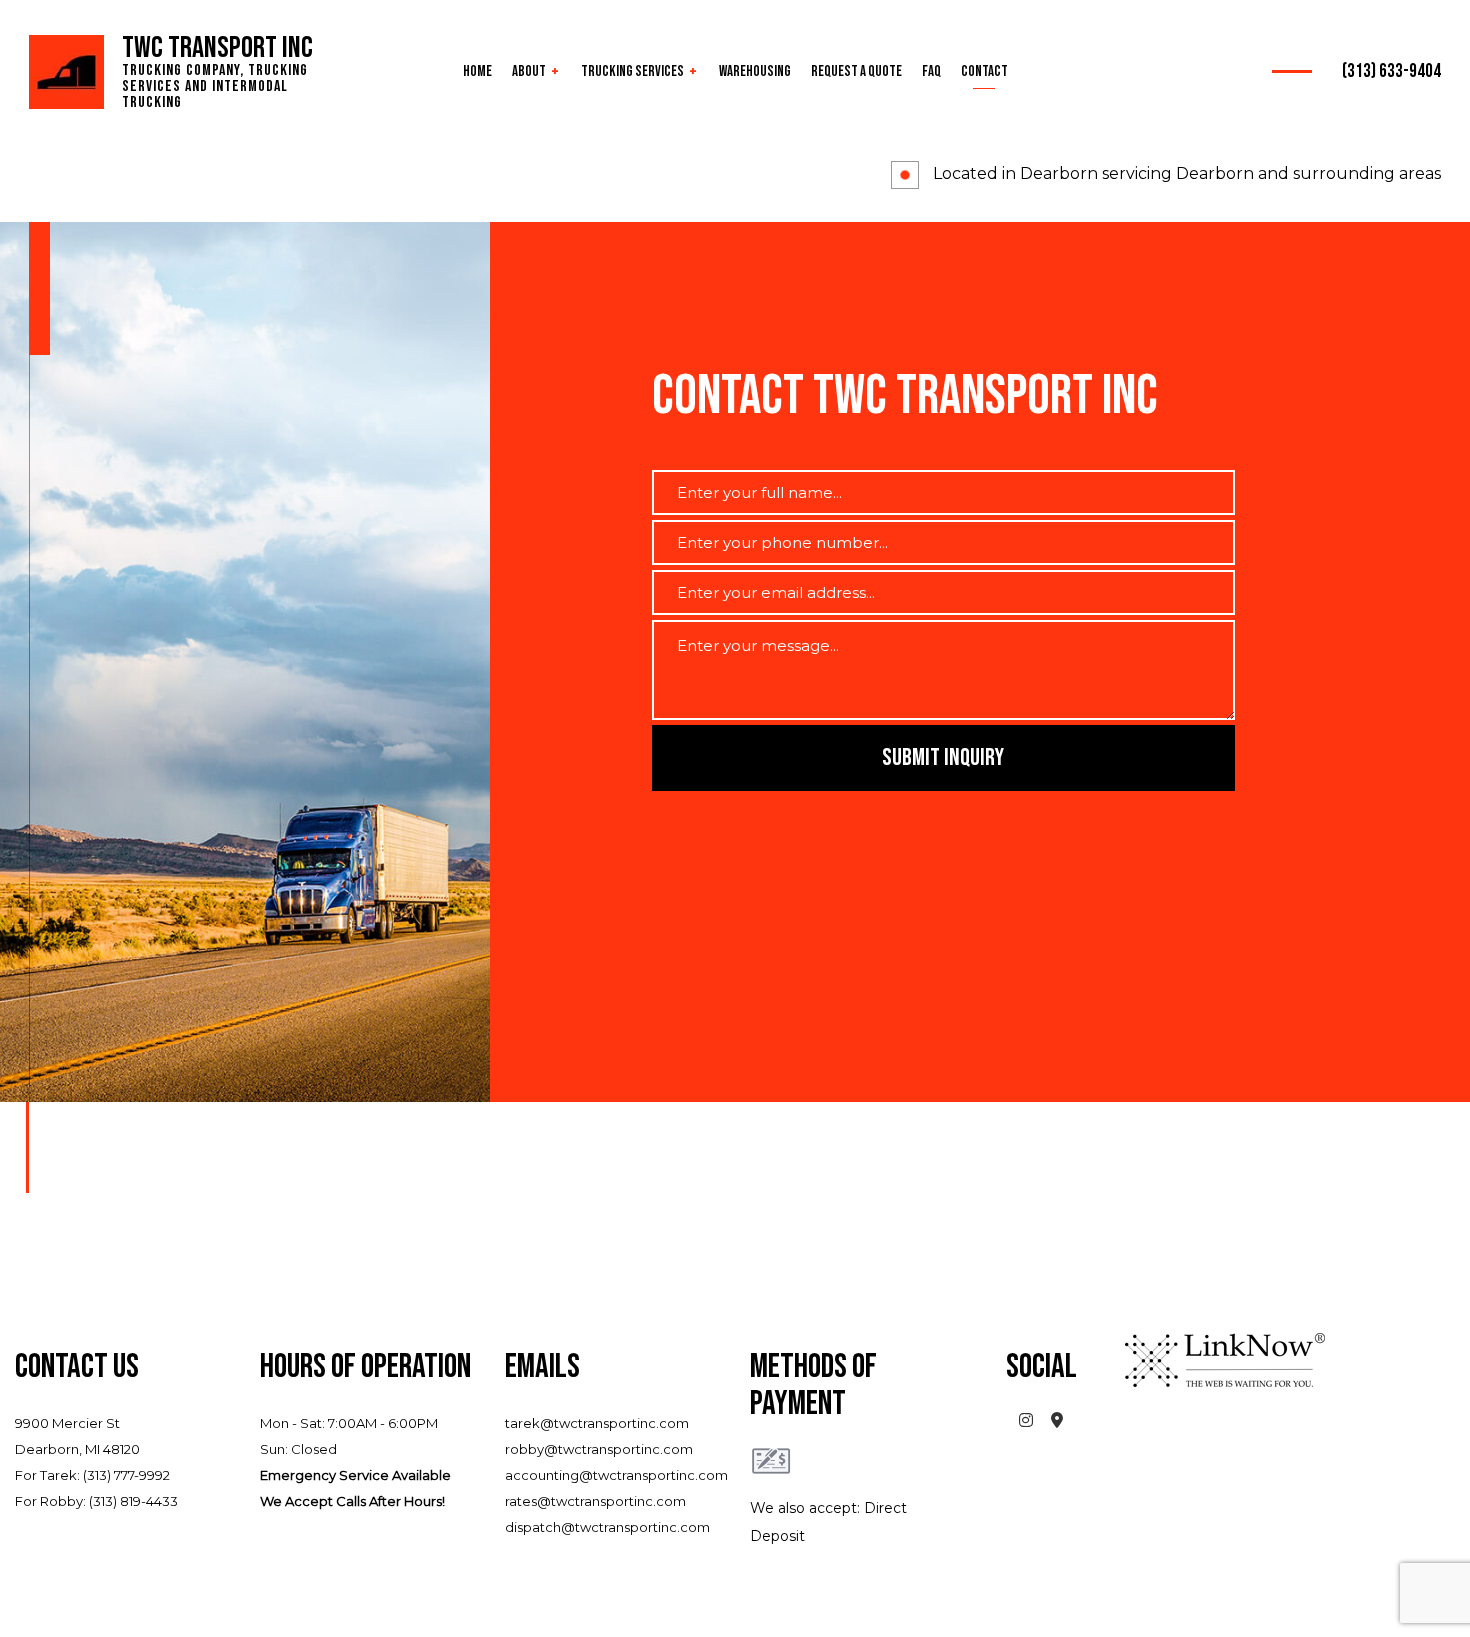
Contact (984, 71)
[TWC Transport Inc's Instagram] (1026, 1421)
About (529, 71)
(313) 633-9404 (1391, 71)
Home (477, 71)
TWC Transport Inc (217, 48)
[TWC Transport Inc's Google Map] (1057, 1421)
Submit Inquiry (943, 757)
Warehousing (755, 71)
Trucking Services (632, 71)
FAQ (931, 71)
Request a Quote (856, 71)
